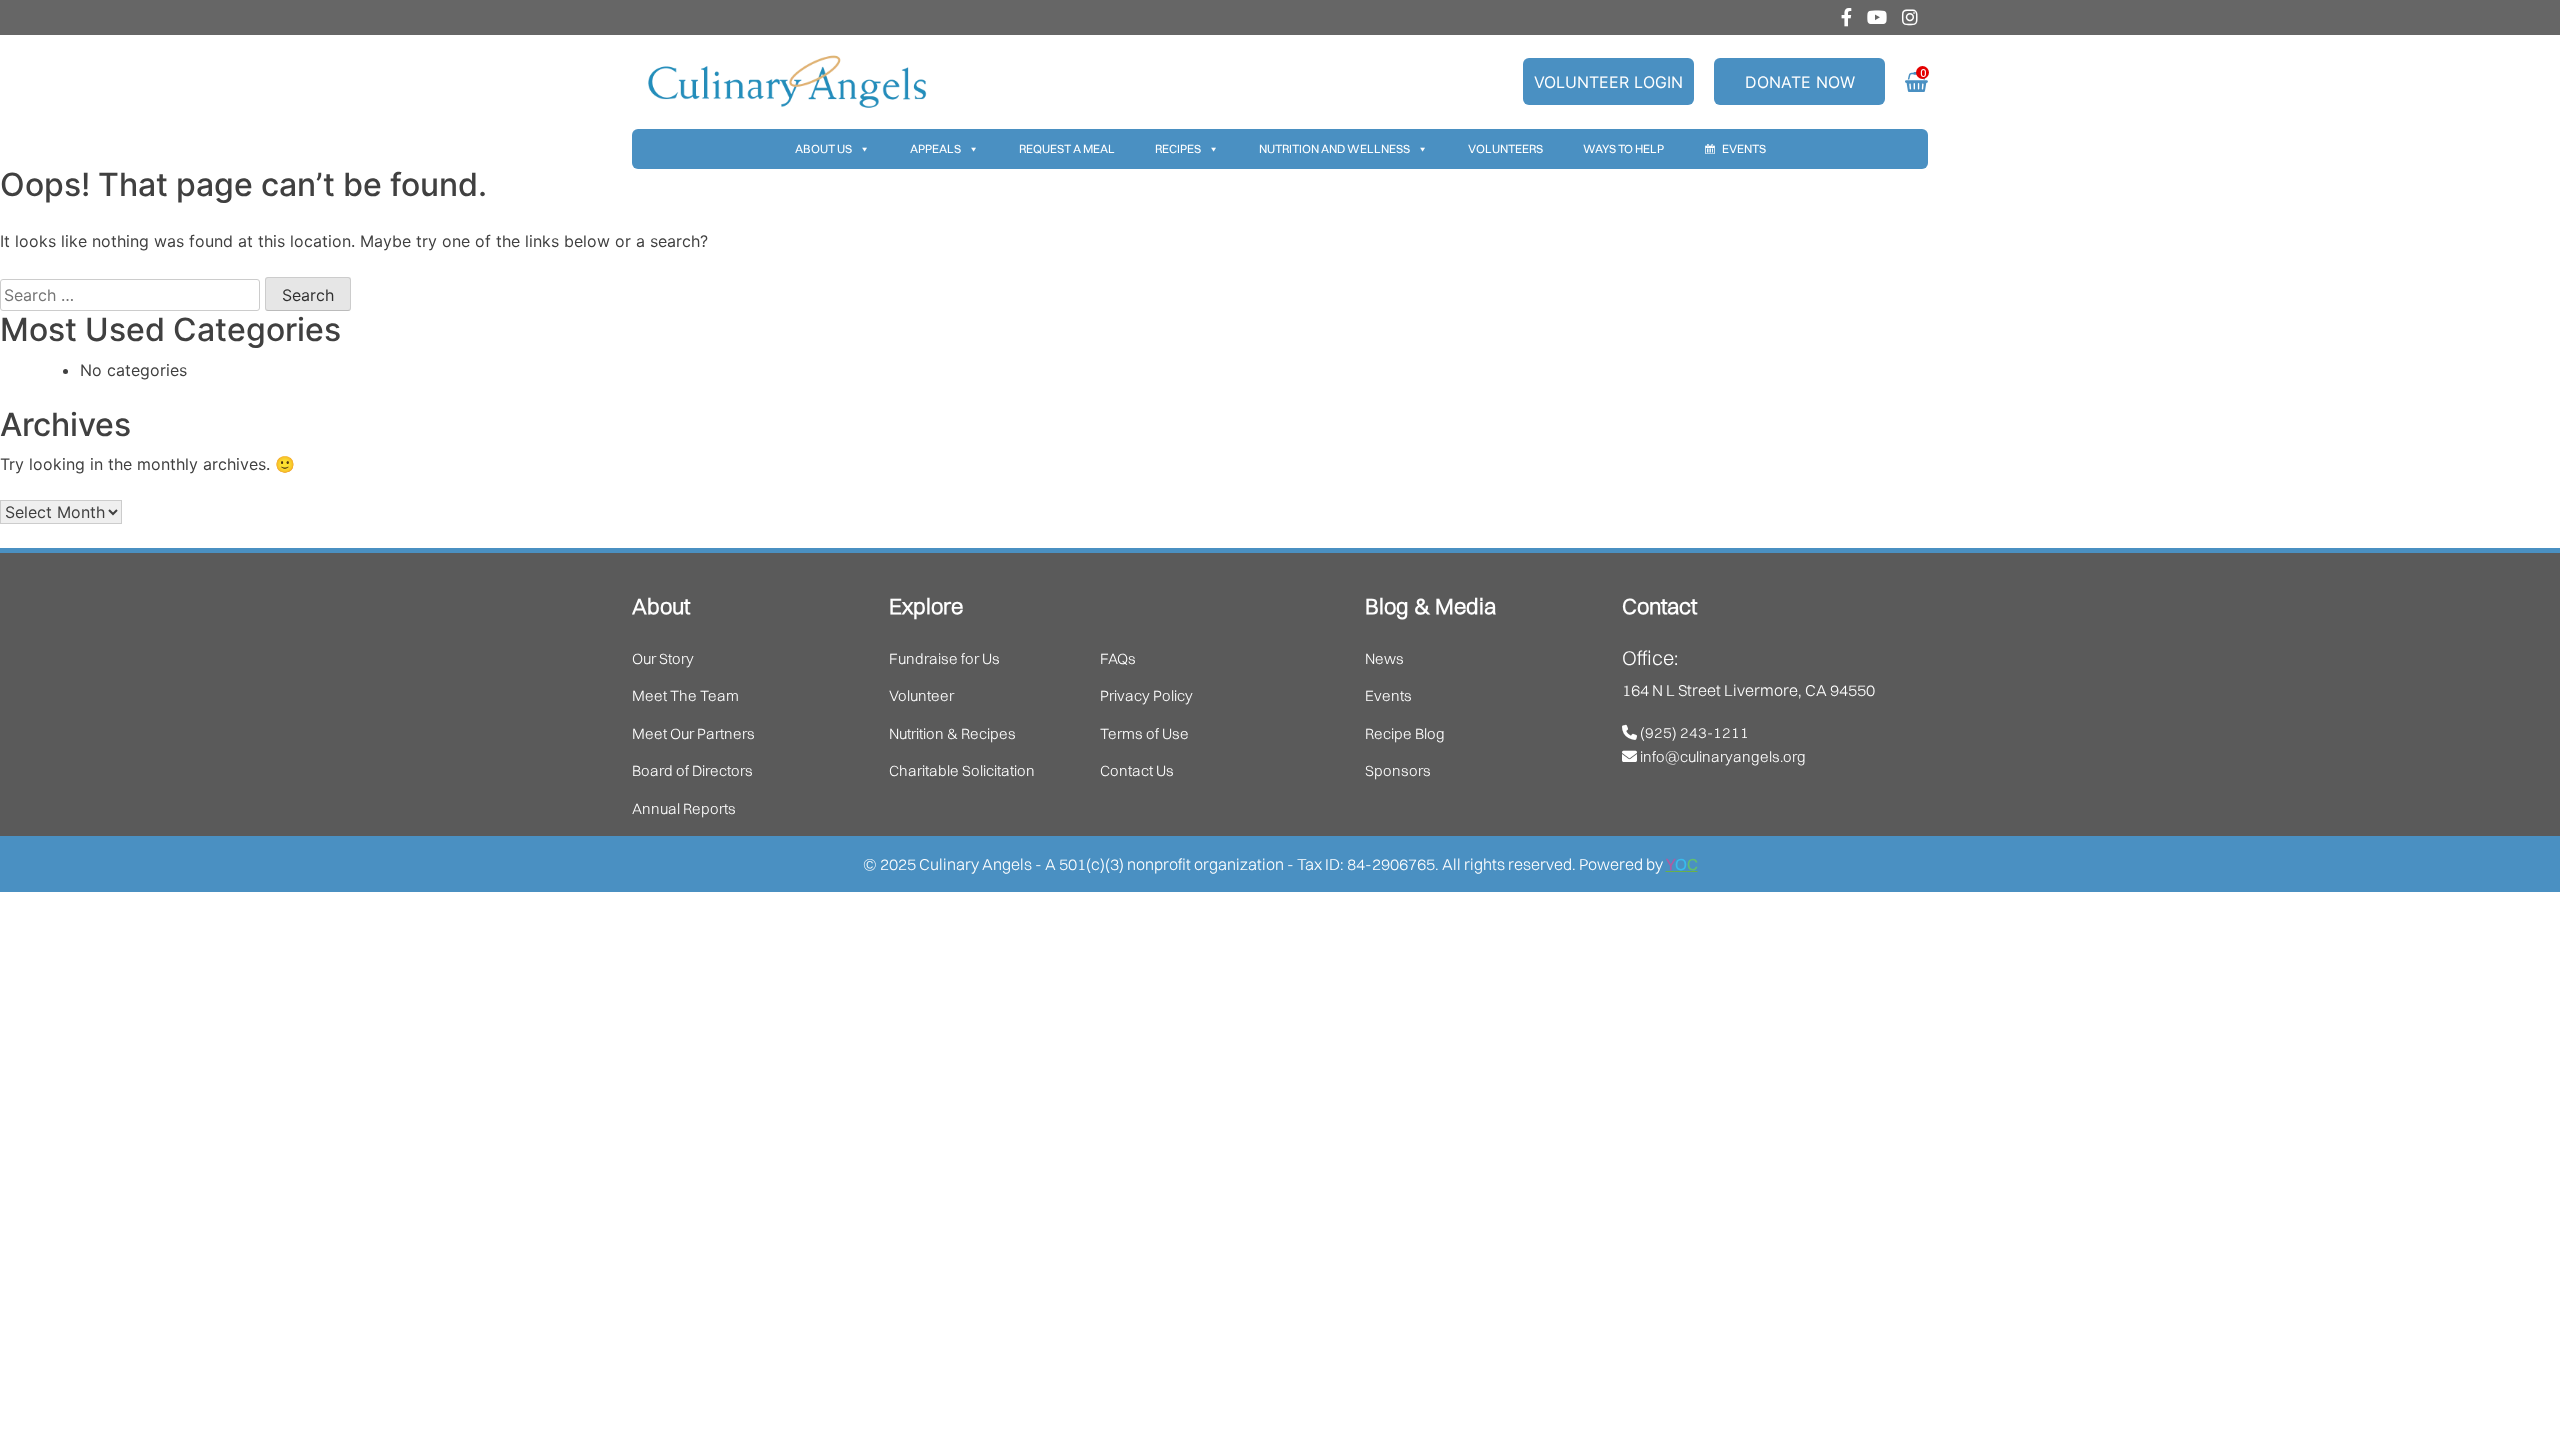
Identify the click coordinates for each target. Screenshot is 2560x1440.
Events (1744, 148)
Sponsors (1398, 770)
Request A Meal (1067, 148)
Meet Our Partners (693, 733)
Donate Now (1800, 82)
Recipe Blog (1405, 733)
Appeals (935, 148)
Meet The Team (685, 695)
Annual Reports (684, 808)
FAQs (1118, 658)
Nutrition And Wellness (1334, 148)
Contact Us (1137, 770)
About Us (823, 148)
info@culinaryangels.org (1721, 756)
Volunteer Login (1608, 82)
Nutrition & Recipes (952, 733)
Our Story (663, 658)
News (1384, 658)
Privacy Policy (1146, 695)
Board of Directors (692, 770)
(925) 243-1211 (1693, 732)
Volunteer (921, 695)
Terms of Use (1144, 733)
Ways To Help (1623, 148)
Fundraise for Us (944, 658)
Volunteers (1505, 148)
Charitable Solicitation (962, 770)
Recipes (1178, 148)
